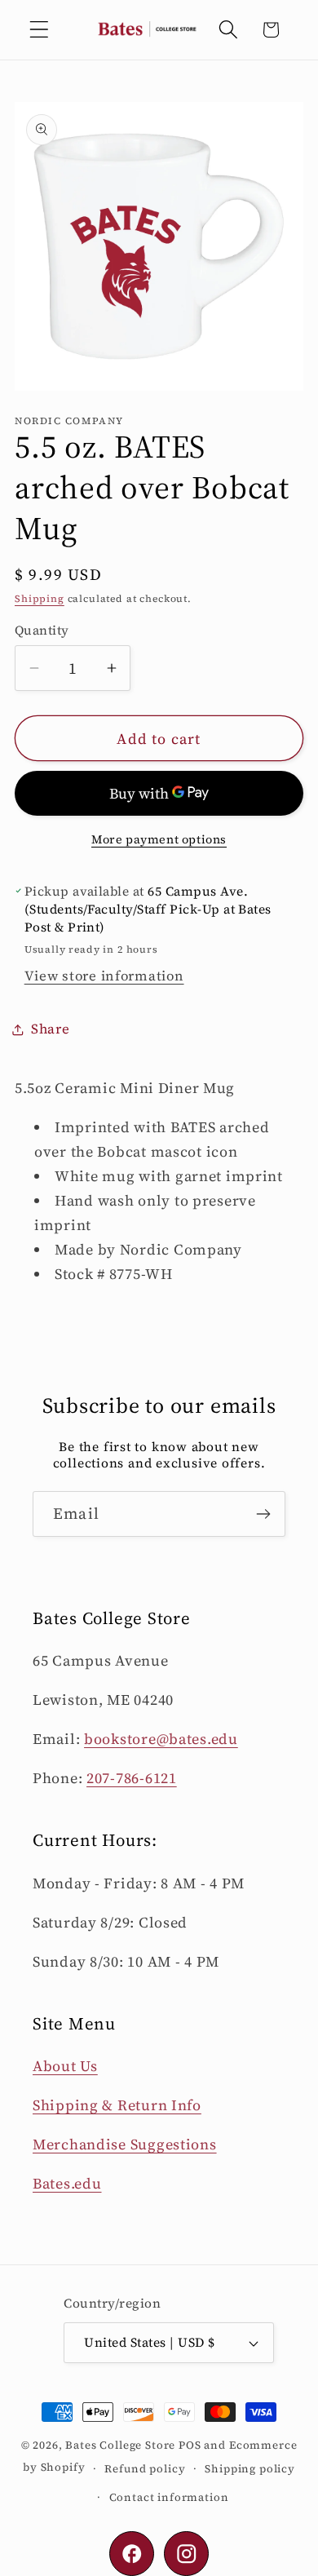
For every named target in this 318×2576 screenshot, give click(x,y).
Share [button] (51, 1029)
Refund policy (145, 2468)
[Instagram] (186, 2554)
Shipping (40, 599)
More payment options (159, 839)
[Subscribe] (263, 1514)
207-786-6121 (132, 1778)
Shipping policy (250, 2468)
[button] (40, 30)
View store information (104, 976)
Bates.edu (67, 2183)
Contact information (169, 2497)
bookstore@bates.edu (161, 1739)
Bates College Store (120, 2445)
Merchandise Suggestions (125, 2144)
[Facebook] (132, 2554)
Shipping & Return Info (117, 2105)
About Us (65, 2066)
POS (190, 2445)
